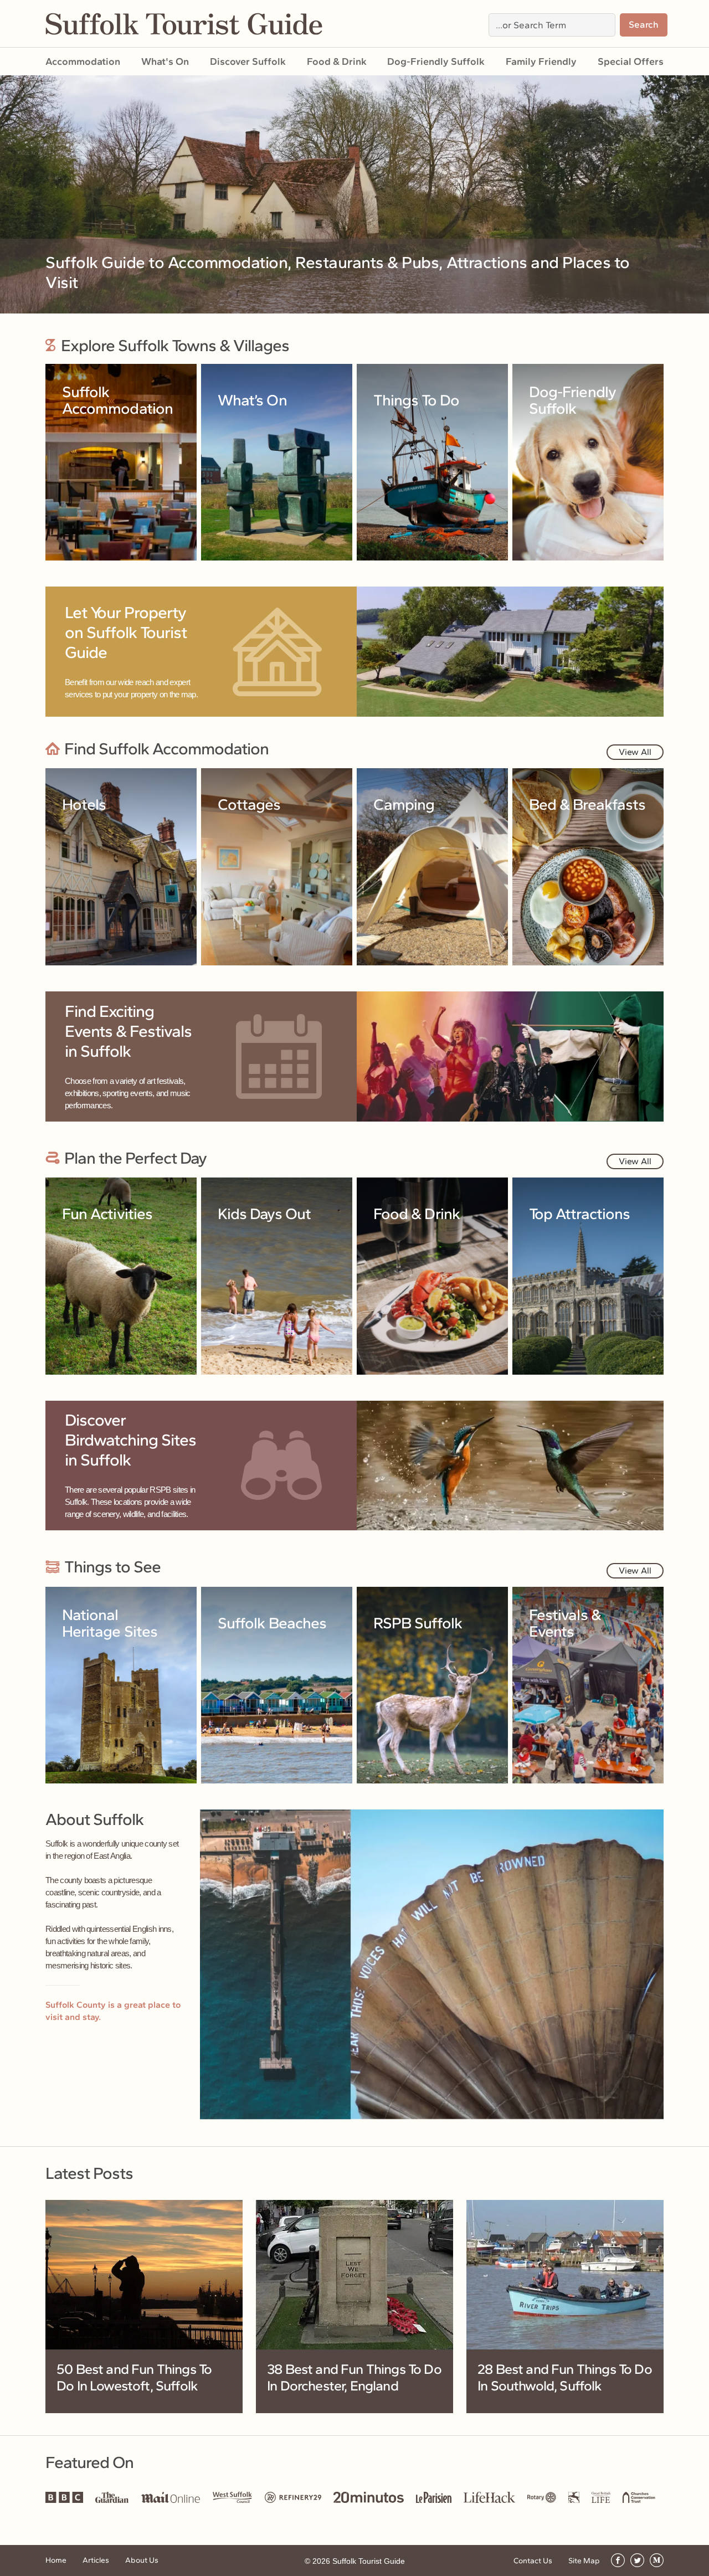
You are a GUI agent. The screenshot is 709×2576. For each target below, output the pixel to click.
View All (635, 752)
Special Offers (631, 61)
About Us (142, 2560)
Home (56, 2560)
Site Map (584, 2561)
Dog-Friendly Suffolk (436, 61)
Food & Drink (337, 61)
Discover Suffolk (248, 61)
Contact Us (533, 2561)
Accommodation (83, 61)
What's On (165, 61)
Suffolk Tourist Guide (369, 2561)
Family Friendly (541, 61)
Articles (96, 2560)
